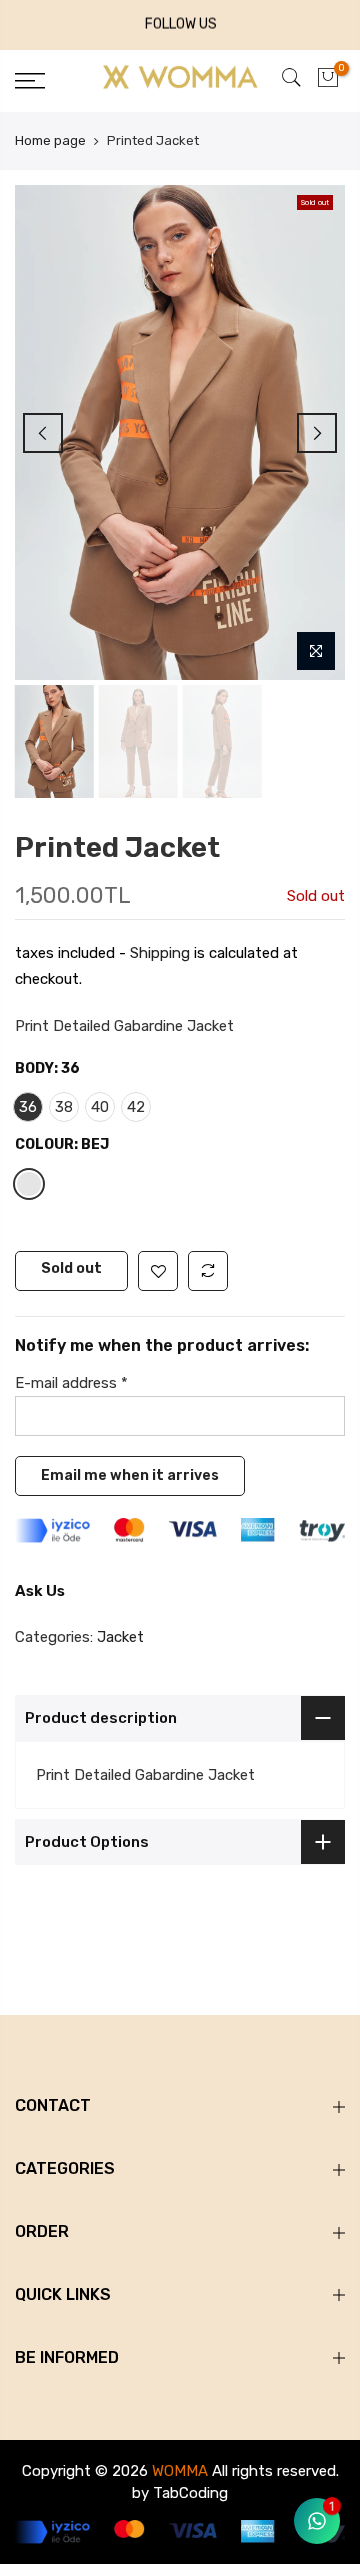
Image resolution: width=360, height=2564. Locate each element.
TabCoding (190, 2493)
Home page (50, 140)
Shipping (160, 954)
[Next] (317, 433)
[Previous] (43, 433)
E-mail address (71, 1384)
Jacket (120, 1637)
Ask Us (40, 1591)
